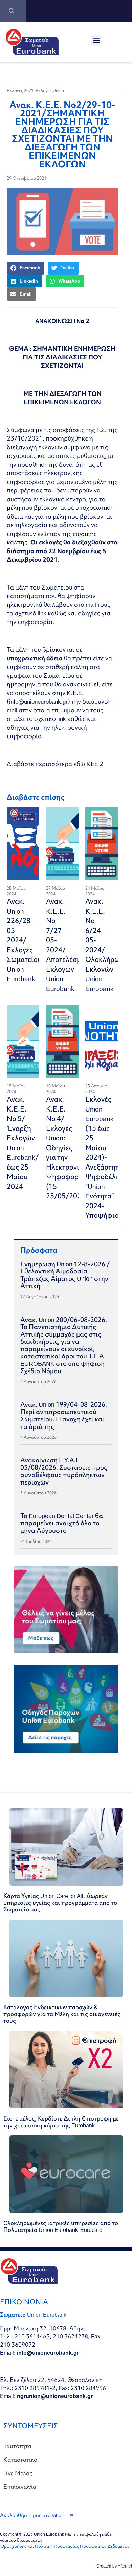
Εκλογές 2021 (20, 90)
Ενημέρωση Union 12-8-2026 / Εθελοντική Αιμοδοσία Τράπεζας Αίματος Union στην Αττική (65, 1275)
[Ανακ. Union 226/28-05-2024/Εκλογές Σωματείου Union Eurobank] (23, 844)
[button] (97, 40)
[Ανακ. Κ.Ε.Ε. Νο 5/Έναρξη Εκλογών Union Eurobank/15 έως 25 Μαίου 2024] (23, 1042)
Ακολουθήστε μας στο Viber (31, 2515)
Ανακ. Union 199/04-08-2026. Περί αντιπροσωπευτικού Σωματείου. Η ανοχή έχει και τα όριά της (64, 1415)
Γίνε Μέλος (18, 2473)
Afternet (125, 2566)
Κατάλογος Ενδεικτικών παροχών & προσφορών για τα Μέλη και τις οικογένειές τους (62, 2014)
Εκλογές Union (50, 90)
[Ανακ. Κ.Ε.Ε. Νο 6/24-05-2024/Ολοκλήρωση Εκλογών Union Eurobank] (102, 844)
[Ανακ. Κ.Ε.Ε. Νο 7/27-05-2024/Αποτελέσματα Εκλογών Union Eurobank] (62, 844)
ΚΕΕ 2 (95, 764)
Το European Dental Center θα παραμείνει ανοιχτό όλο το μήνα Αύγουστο (62, 1523)
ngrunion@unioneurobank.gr (55, 2396)
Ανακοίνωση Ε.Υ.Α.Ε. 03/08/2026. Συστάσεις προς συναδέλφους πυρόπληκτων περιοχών (64, 1471)
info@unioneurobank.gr (38, 701)
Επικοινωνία (20, 2487)
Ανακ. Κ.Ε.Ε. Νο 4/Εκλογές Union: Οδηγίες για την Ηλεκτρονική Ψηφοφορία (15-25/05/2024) (67, 1147)
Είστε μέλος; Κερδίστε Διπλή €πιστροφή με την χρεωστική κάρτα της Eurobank (61, 2122)
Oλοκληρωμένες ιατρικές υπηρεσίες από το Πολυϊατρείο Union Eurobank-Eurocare (61, 2226)
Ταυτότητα (17, 2446)
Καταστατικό (20, 2459)
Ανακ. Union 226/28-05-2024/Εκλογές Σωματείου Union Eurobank (24, 940)
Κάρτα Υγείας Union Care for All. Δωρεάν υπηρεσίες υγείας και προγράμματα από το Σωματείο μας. (60, 1902)
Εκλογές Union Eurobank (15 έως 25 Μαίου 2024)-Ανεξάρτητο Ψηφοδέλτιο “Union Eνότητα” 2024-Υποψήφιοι (105, 1157)
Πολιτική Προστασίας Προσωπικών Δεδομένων (82, 2546)
